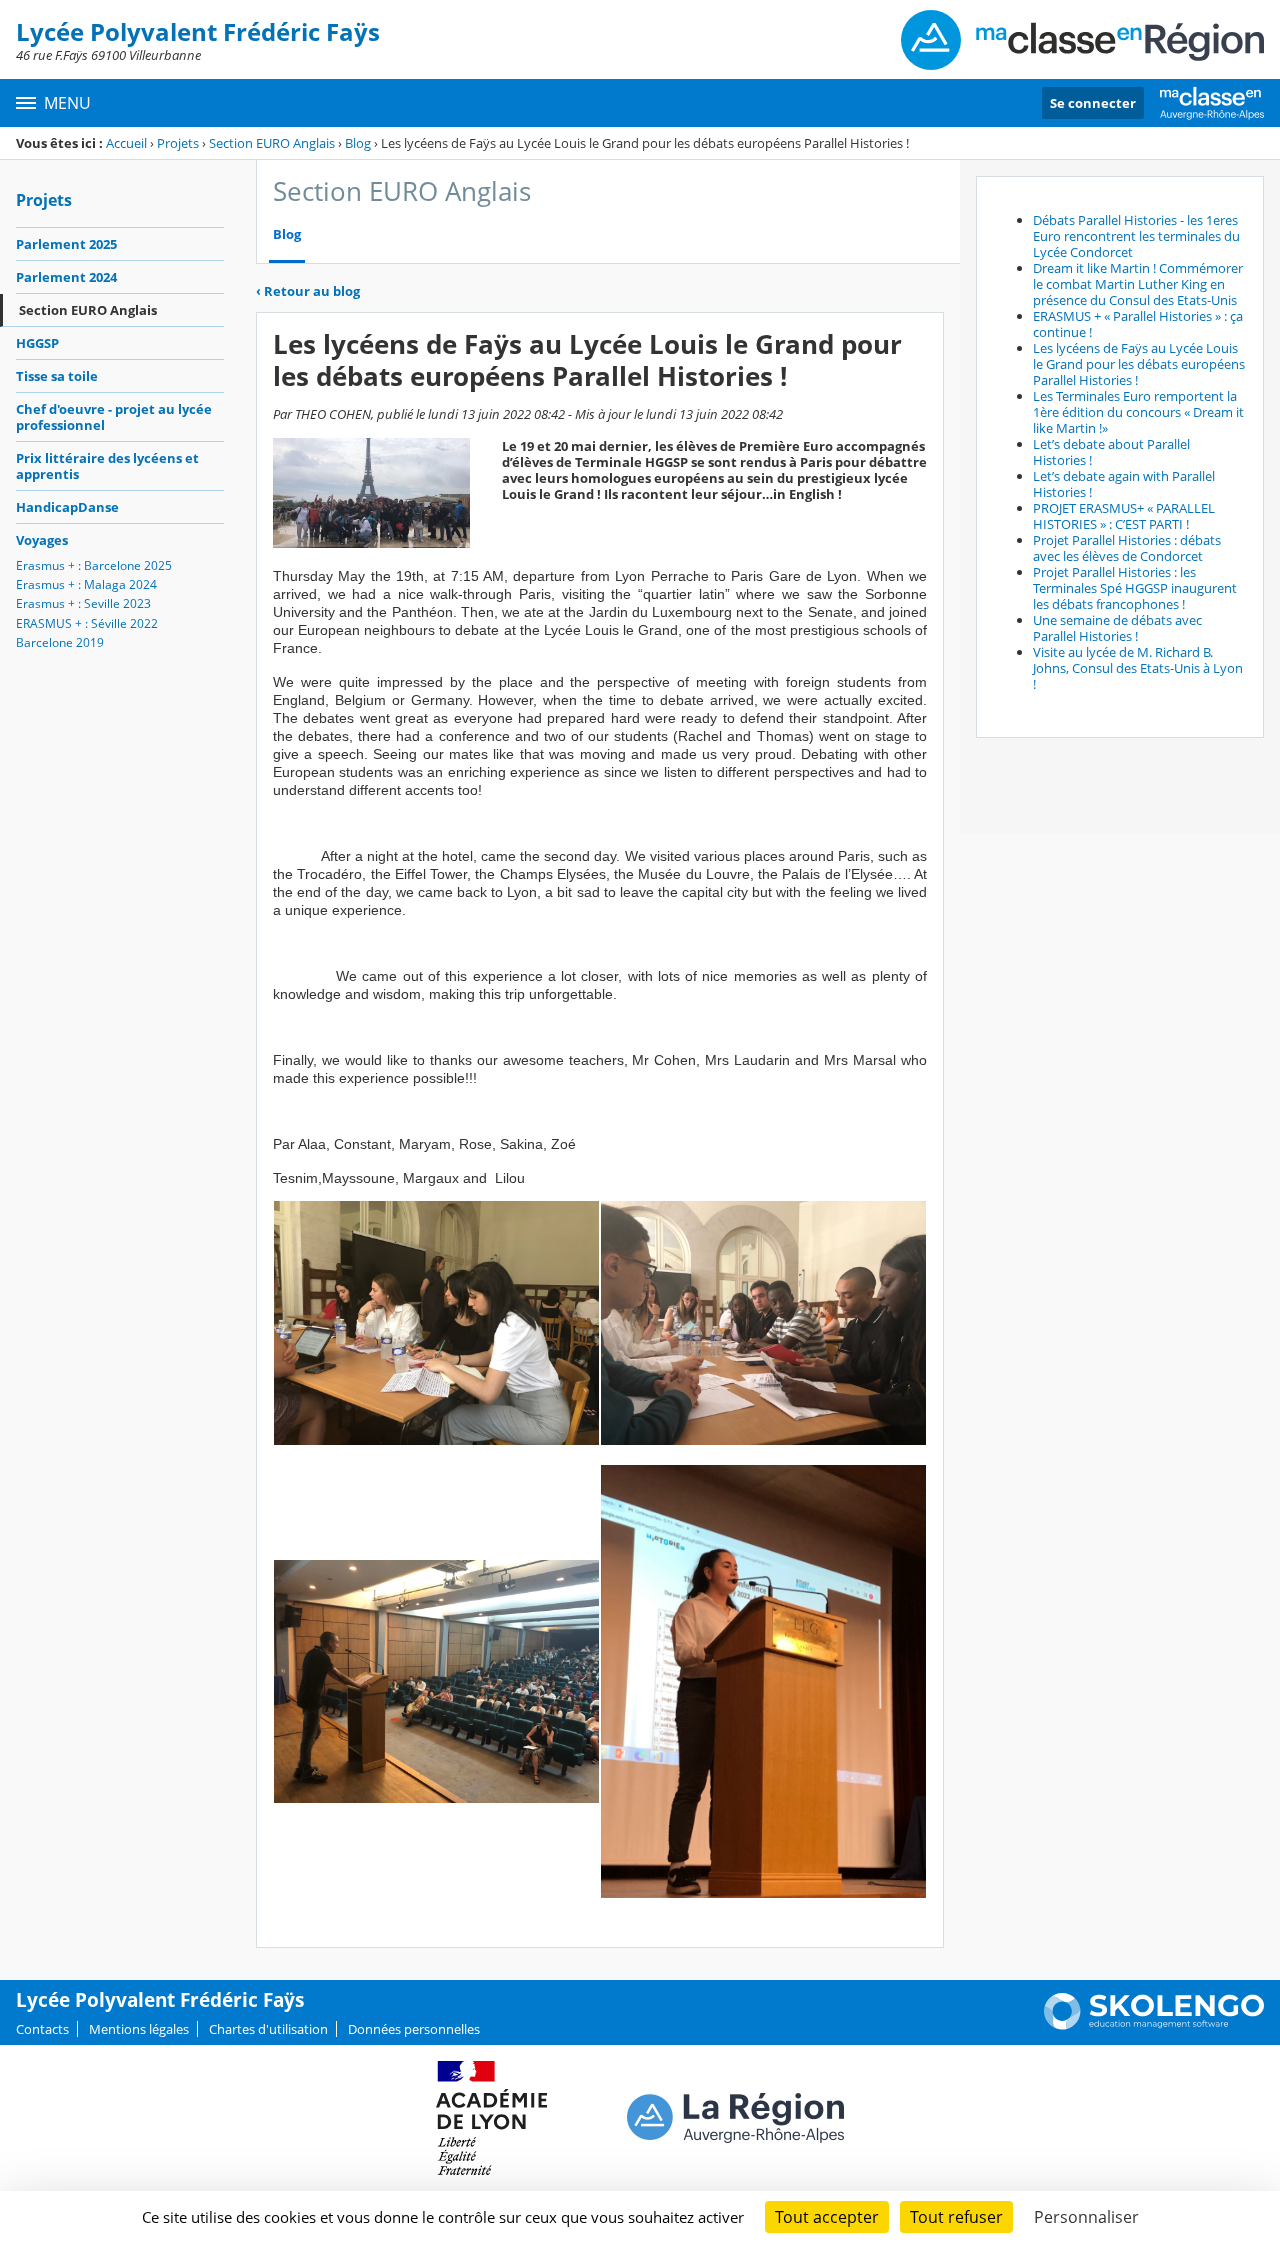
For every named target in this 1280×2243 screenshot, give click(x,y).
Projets (178, 143)
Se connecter (1093, 103)
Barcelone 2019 (60, 642)
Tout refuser (956, 2217)
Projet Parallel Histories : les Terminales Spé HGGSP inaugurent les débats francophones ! (1135, 588)
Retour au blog (308, 291)
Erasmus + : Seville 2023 (83, 603)
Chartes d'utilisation (268, 2029)
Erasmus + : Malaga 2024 (86, 584)
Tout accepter (827, 2217)
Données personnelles (414, 2029)
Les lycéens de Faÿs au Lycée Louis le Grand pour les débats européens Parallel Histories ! (1139, 364)
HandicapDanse (67, 507)
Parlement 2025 (66, 244)
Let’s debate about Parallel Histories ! (1111, 452)
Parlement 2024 (66, 277)
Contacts (42, 2029)
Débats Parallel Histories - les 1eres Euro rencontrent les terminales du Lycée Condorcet (1136, 236)
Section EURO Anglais (272, 143)
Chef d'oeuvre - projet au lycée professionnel (114, 417)
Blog (358, 143)
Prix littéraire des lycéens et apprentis (107, 466)
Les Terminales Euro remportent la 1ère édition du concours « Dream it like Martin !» (1138, 412)
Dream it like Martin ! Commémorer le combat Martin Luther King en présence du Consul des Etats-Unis (1138, 284)
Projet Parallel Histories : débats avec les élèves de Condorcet (1127, 548)
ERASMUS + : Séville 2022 (87, 623)
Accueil (126, 143)
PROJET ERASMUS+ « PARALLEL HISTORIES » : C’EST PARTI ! (1124, 516)
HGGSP (37, 343)
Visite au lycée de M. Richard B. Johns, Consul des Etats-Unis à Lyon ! (1138, 668)
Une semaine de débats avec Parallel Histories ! (1117, 628)
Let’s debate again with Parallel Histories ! (1124, 484)
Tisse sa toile (57, 376)
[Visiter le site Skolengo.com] (1154, 2025)
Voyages (42, 540)
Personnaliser (1086, 2217)
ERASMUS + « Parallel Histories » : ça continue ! (1138, 324)
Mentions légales (139, 2029)
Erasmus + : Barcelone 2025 (94, 565)
